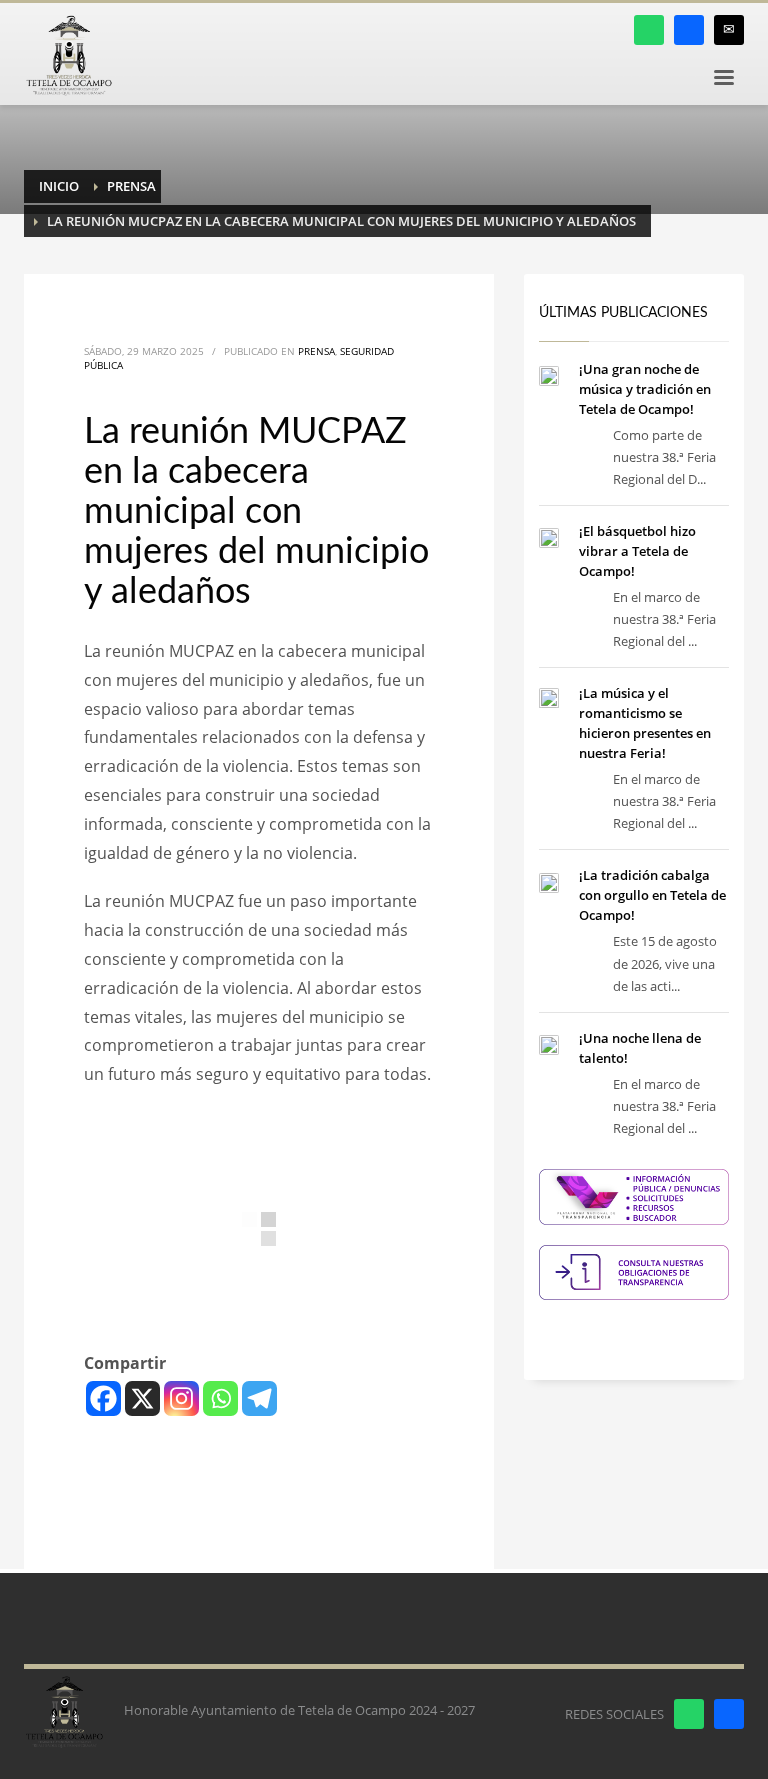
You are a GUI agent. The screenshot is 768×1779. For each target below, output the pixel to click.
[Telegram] (259, 1398)
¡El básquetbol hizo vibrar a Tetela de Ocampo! (637, 551)
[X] (142, 1398)
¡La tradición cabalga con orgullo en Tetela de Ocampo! (652, 895)
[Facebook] (103, 1398)
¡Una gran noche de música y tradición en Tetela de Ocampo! (645, 389)
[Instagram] (181, 1398)
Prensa (316, 351)
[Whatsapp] (220, 1398)
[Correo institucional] (729, 30)
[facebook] (689, 30)
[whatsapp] (649, 30)
